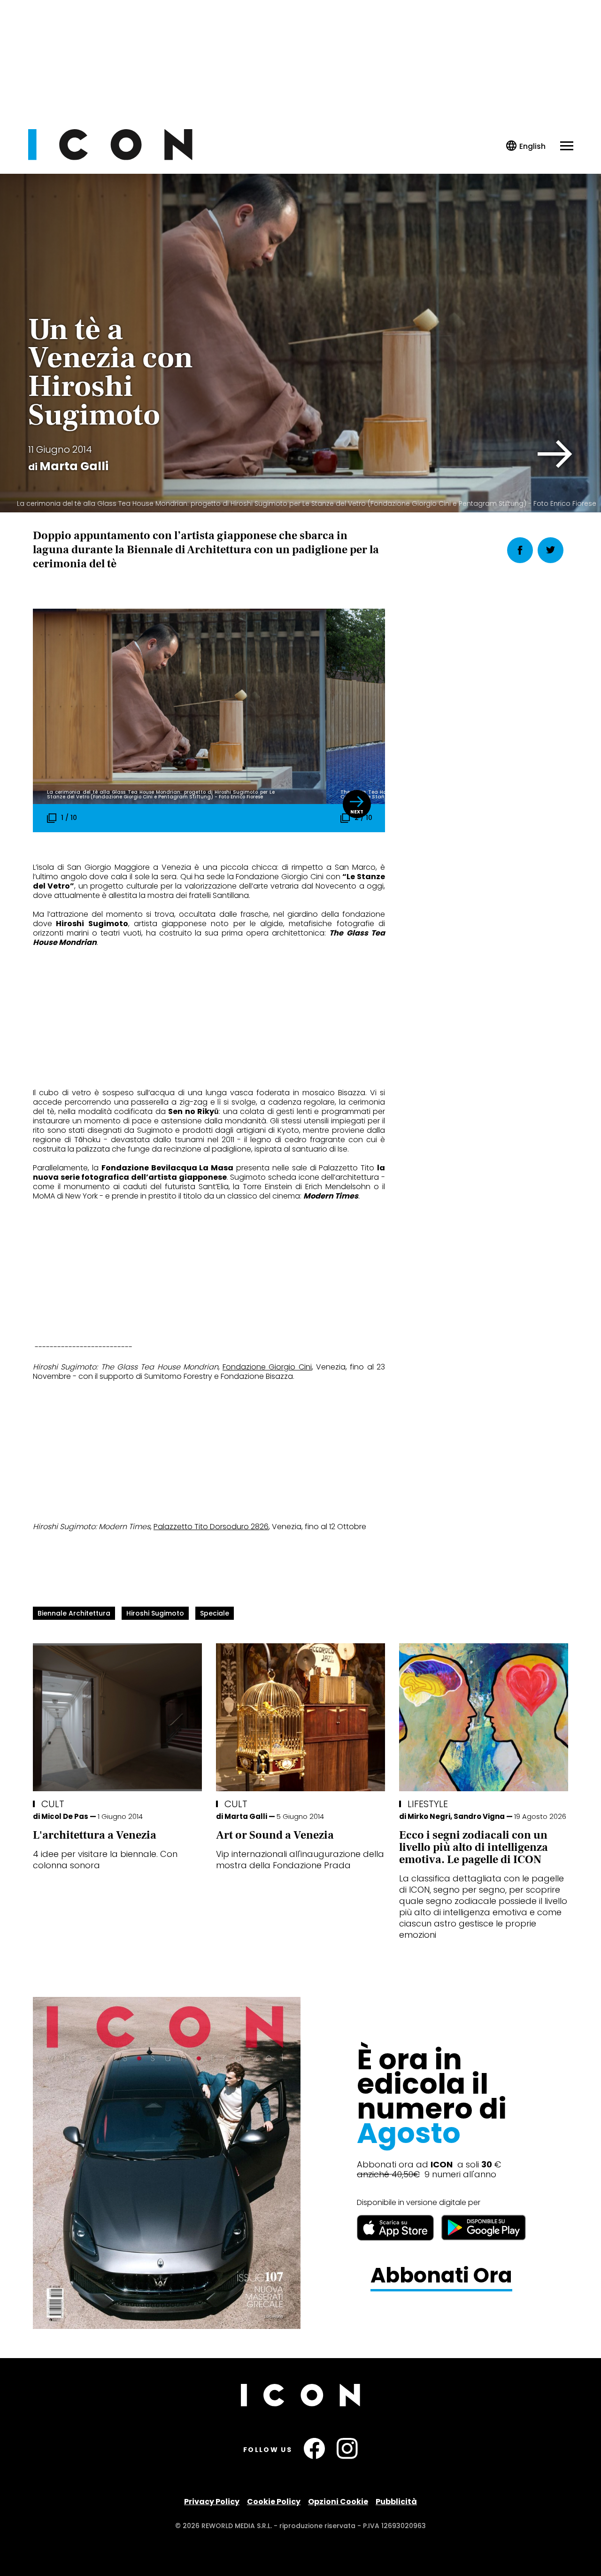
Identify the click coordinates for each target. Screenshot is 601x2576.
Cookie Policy (274, 2502)
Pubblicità (396, 2502)
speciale (215, 1613)
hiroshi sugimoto (155, 1613)
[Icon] (110, 158)
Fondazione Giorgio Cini (267, 1367)
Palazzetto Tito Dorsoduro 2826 (211, 1527)
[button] (555, 454)
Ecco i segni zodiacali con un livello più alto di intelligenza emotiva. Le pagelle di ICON (474, 1847)
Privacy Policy (212, 2502)
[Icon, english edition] (526, 146)
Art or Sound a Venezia (275, 1835)
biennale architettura (74, 1613)
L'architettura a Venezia (95, 1835)
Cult (53, 1804)
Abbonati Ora (441, 2276)
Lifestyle (428, 1804)
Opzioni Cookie (338, 2502)
